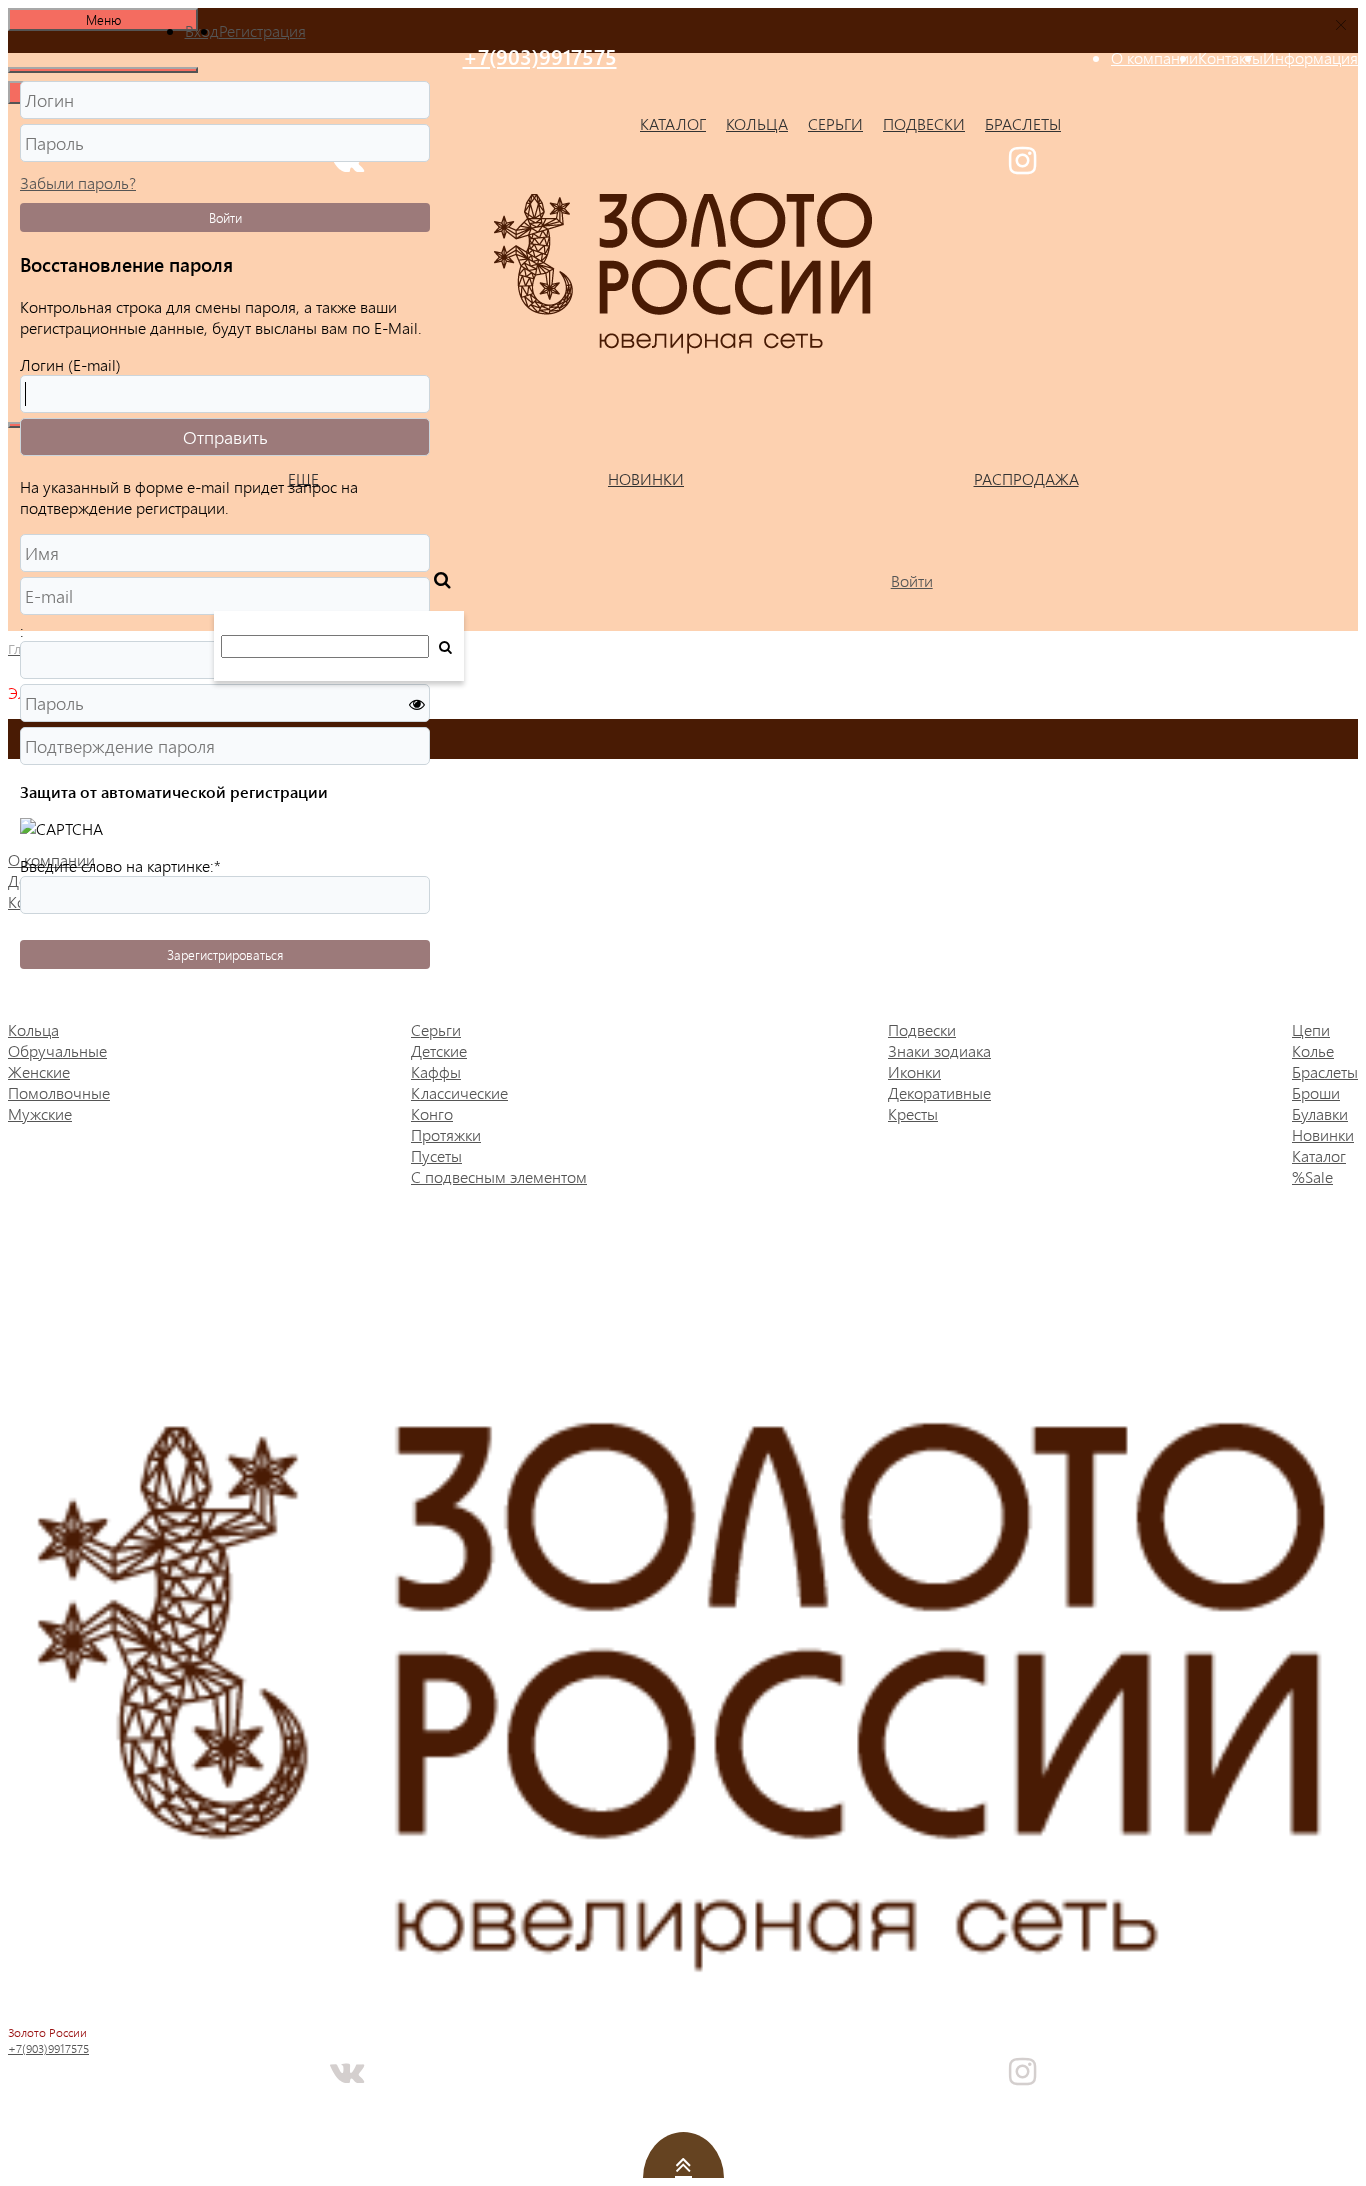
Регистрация (262, 30)
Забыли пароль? (78, 182)
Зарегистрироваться (225, 954)
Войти (225, 217)
